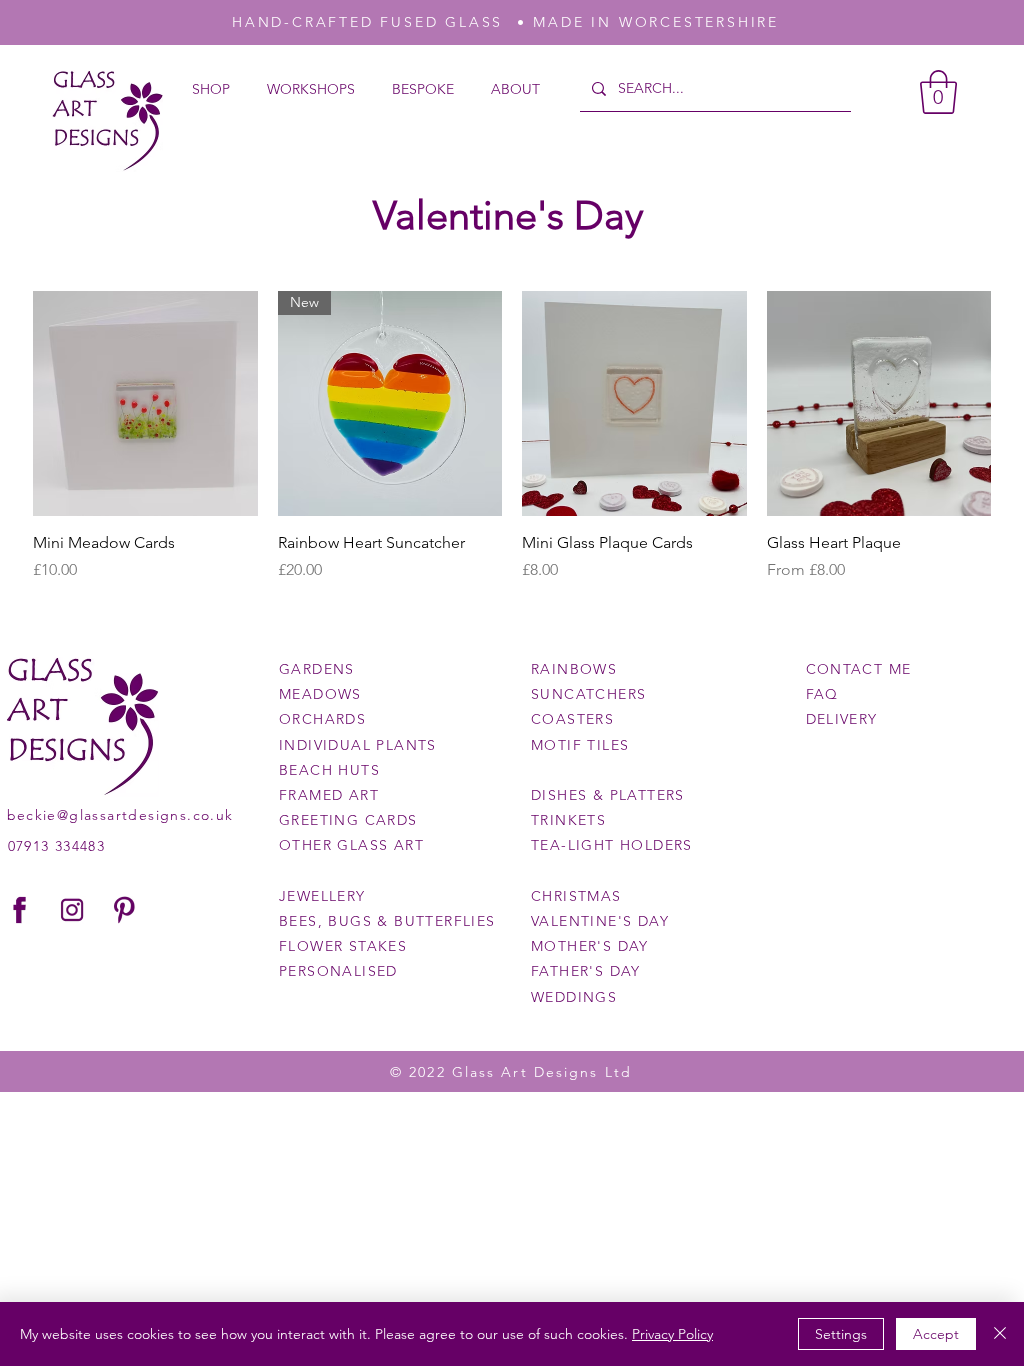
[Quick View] (145, 403)
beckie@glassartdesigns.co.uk (120, 815)
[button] (938, 92)
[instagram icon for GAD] (72, 910)
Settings (841, 1334)
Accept (936, 1334)
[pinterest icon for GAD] (124, 910)
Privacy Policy (672, 1334)
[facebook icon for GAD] (20, 910)
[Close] (1000, 1334)
